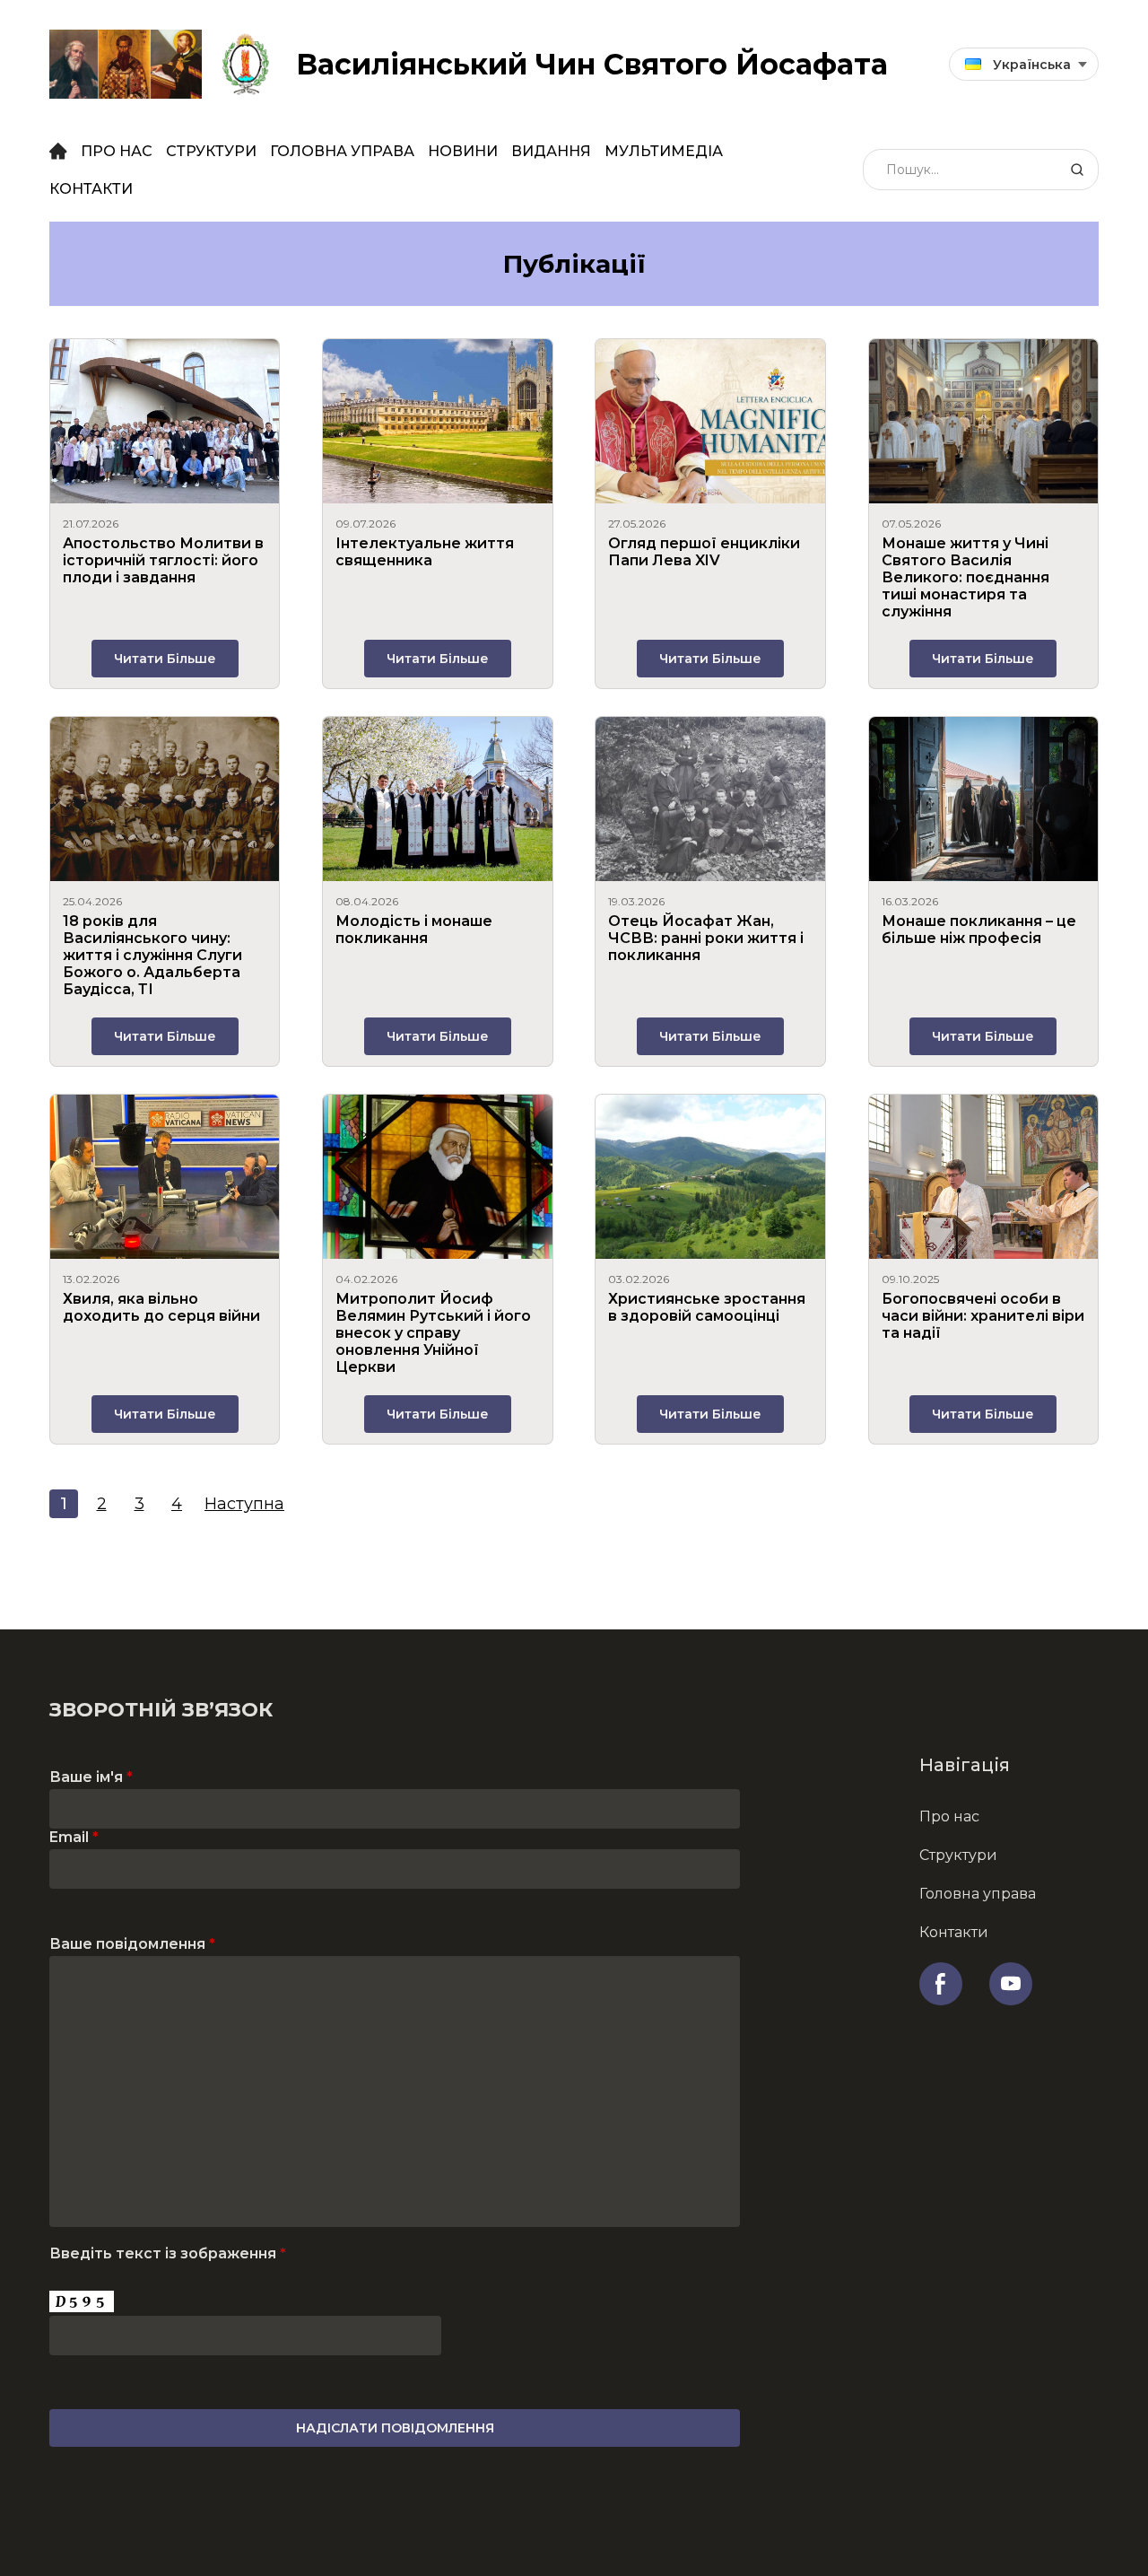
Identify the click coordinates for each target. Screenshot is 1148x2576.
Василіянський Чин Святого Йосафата (592, 64)
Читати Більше (165, 659)
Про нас (117, 151)
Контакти (91, 189)
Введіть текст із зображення (168, 2253)
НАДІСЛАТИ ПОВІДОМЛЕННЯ (395, 2428)
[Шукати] (1077, 170)
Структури (211, 151)
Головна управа (342, 151)
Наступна (244, 1504)
